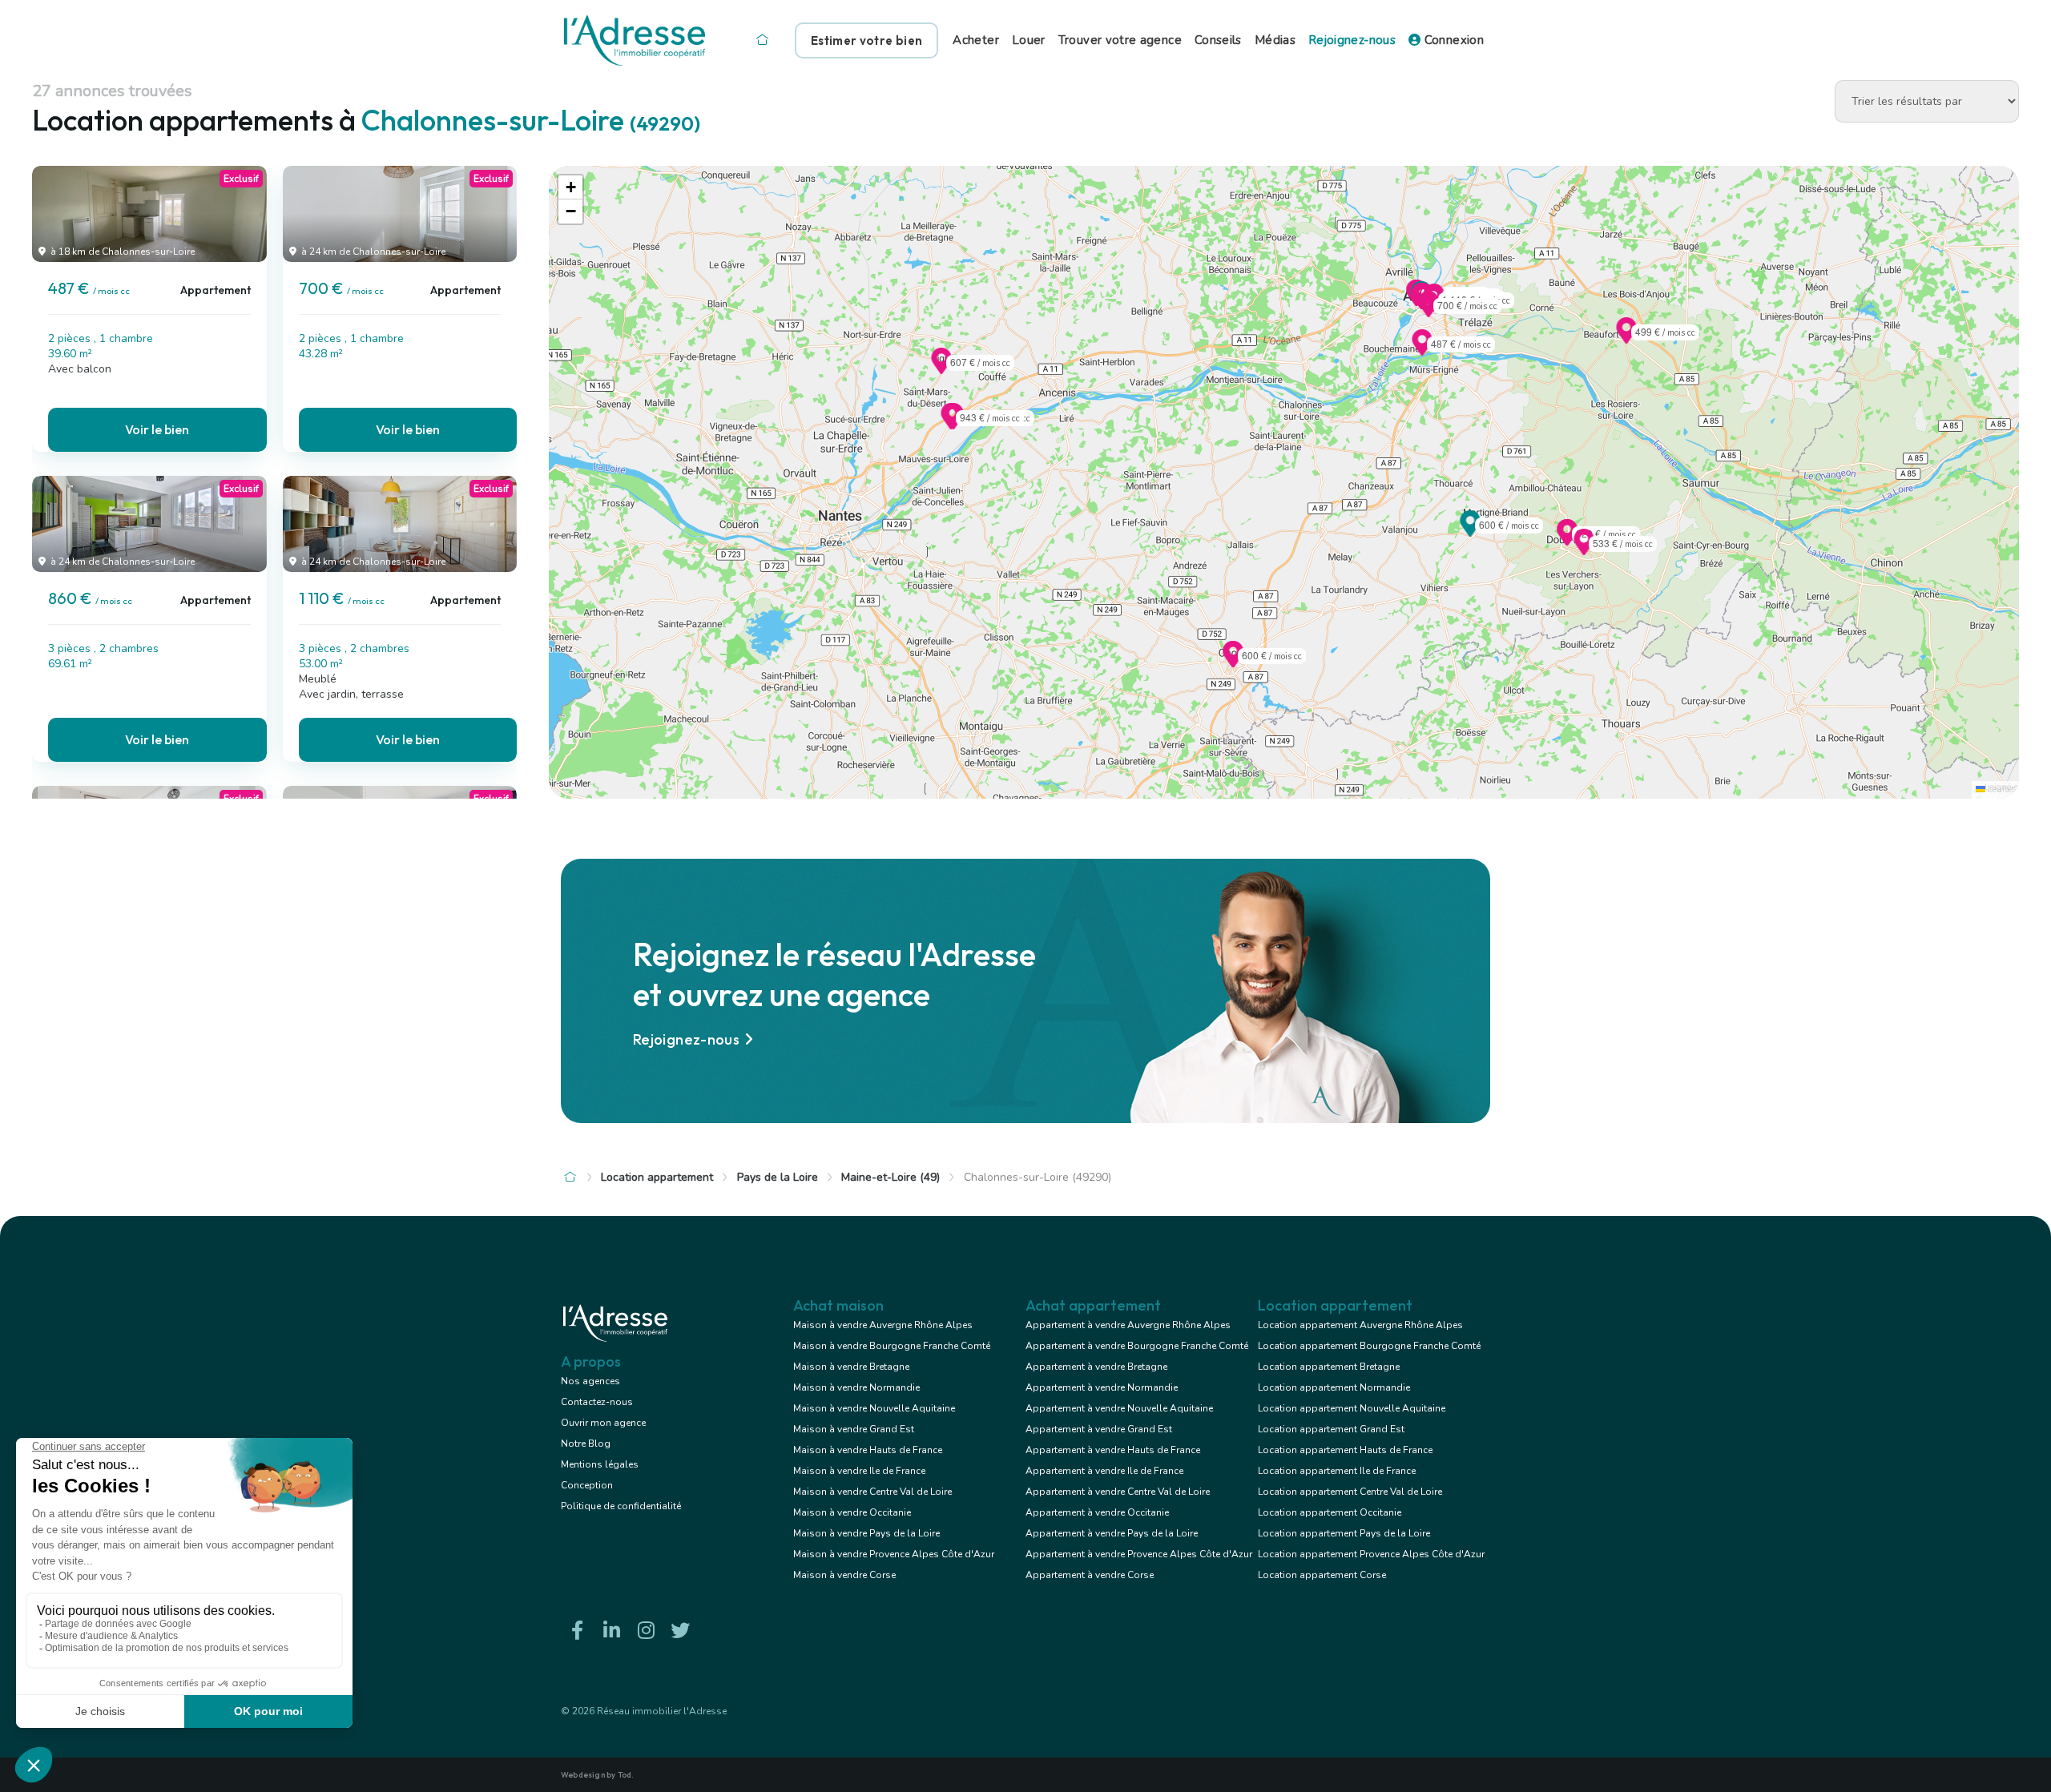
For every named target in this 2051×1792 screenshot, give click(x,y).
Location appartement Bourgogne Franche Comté (1369, 1346)
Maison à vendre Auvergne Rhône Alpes (883, 1325)
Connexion (1452, 40)
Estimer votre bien (866, 40)
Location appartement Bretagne (1329, 1367)
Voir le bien (157, 429)
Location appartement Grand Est (1331, 1429)
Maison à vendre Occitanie (852, 1512)
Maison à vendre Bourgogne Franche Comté (892, 1346)
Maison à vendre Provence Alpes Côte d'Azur (894, 1554)
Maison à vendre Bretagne (851, 1367)
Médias (1275, 40)
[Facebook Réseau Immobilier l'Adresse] (577, 1631)
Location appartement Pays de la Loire (1344, 1533)
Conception (587, 1485)
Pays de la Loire (778, 1177)
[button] (1422, 351)
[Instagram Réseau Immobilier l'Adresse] (646, 1631)
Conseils (1218, 40)
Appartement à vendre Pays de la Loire (1112, 1533)
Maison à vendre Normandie (856, 1387)
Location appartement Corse (1322, 1575)
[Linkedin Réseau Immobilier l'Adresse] (611, 1631)
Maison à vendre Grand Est (854, 1429)
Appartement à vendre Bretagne (1096, 1367)
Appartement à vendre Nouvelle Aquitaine (1119, 1408)
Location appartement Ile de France (1337, 1471)
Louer (1029, 40)
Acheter (976, 40)
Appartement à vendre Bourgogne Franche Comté (1137, 1346)
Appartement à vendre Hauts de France (1113, 1450)
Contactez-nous (597, 1402)
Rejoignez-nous (1352, 40)
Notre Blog (586, 1444)
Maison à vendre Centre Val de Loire (872, 1492)
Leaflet (2000, 789)
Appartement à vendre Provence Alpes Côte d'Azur (1139, 1554)
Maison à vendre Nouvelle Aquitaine (874, 1408)
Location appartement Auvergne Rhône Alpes (1360, 1325)
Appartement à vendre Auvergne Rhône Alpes (1128, 1325)
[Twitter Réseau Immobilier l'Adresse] (680, 1631)
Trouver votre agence (1120, 40)
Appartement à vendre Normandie (1102, 1387)
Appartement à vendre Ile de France (1104, 1471)
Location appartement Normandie (1334, 1387)
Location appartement (657, 1177)
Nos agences (590, 1381)
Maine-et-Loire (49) (891, 1177)
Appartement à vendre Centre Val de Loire (1118, 1492)
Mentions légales (600, 1464)
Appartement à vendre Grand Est (1099, 1429)
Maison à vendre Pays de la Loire (866, 1533)
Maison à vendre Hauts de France (868, 1450)
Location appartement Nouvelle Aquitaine (1352, 1408)
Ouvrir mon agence (603, 1423)
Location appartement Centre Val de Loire (1350, 1492)
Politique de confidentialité (621, 1506)
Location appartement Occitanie (1330, 1512)
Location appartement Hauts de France (1345, 1450)
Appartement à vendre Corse (1090, 1575)
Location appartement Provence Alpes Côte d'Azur (1371, 1554)
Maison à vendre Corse (844, 1575)
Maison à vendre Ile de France (859, 1471)
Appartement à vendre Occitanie (1097, 1512)
